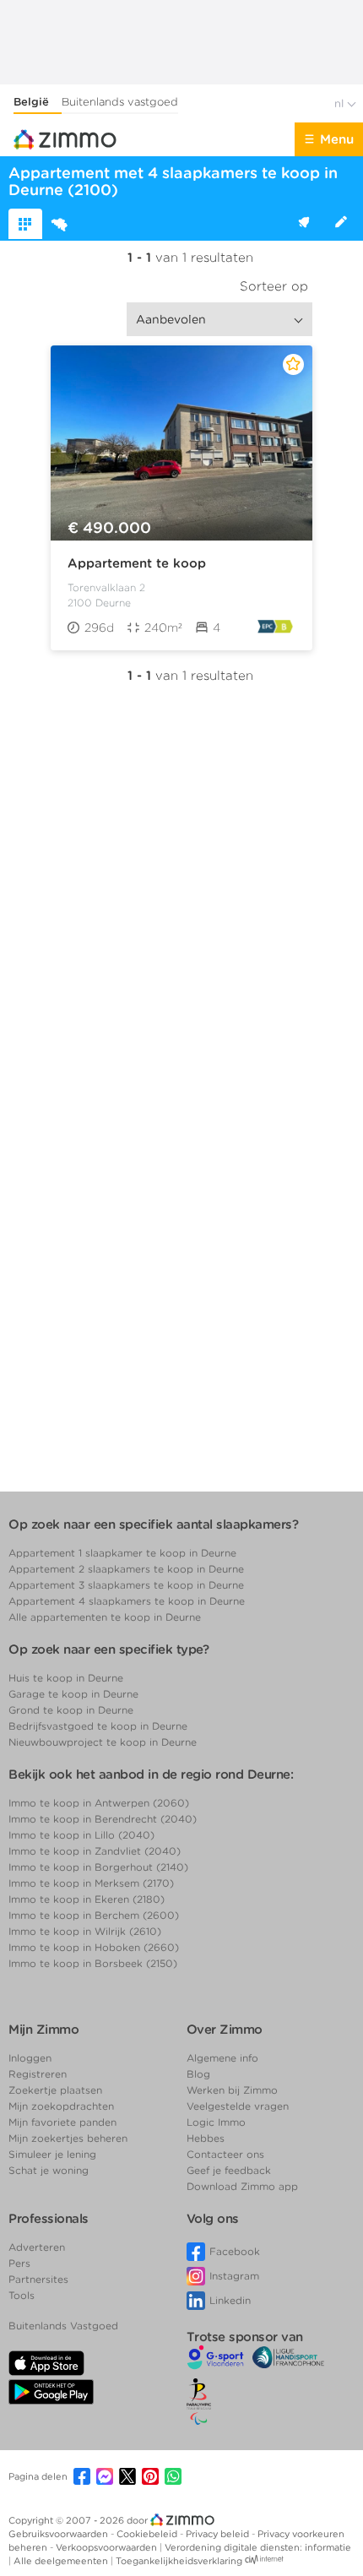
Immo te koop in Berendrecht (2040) (103, 1819)
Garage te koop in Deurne (73, 1694)
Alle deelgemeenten (62, 2561)
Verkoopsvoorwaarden (108, 2547)
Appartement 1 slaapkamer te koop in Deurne (122, 1553)
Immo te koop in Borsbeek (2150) (93, 1963)
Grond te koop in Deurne (71, 1710)
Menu (337, 139)
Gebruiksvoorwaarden (60, 2534)
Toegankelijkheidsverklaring (179, 2561)
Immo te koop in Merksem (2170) (91, 1883)
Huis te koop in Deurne (66, 1678)
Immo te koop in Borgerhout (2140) (98, 1867)
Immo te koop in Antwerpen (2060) (99, 1803)
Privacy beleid (219, 2534)
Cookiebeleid (148, 2534)
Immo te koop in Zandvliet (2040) (95, 1851)
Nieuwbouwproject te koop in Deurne (103, 1742)
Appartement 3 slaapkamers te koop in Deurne (126, 1585)
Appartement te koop (137, 563)
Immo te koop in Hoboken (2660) (94, 1947)
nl (341, 103)
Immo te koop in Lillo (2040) (81, 1835)
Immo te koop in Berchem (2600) (94, 1915)
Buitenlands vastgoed (120, 102)
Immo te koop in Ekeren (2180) (87, 1899)
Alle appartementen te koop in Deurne (105, 1617)
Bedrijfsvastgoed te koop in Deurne (98, 1726)
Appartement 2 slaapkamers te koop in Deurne (126, 1569)
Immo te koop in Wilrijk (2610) (85, 1931)
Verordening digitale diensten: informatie (258, 2547)
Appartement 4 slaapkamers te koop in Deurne (127, 1601)
